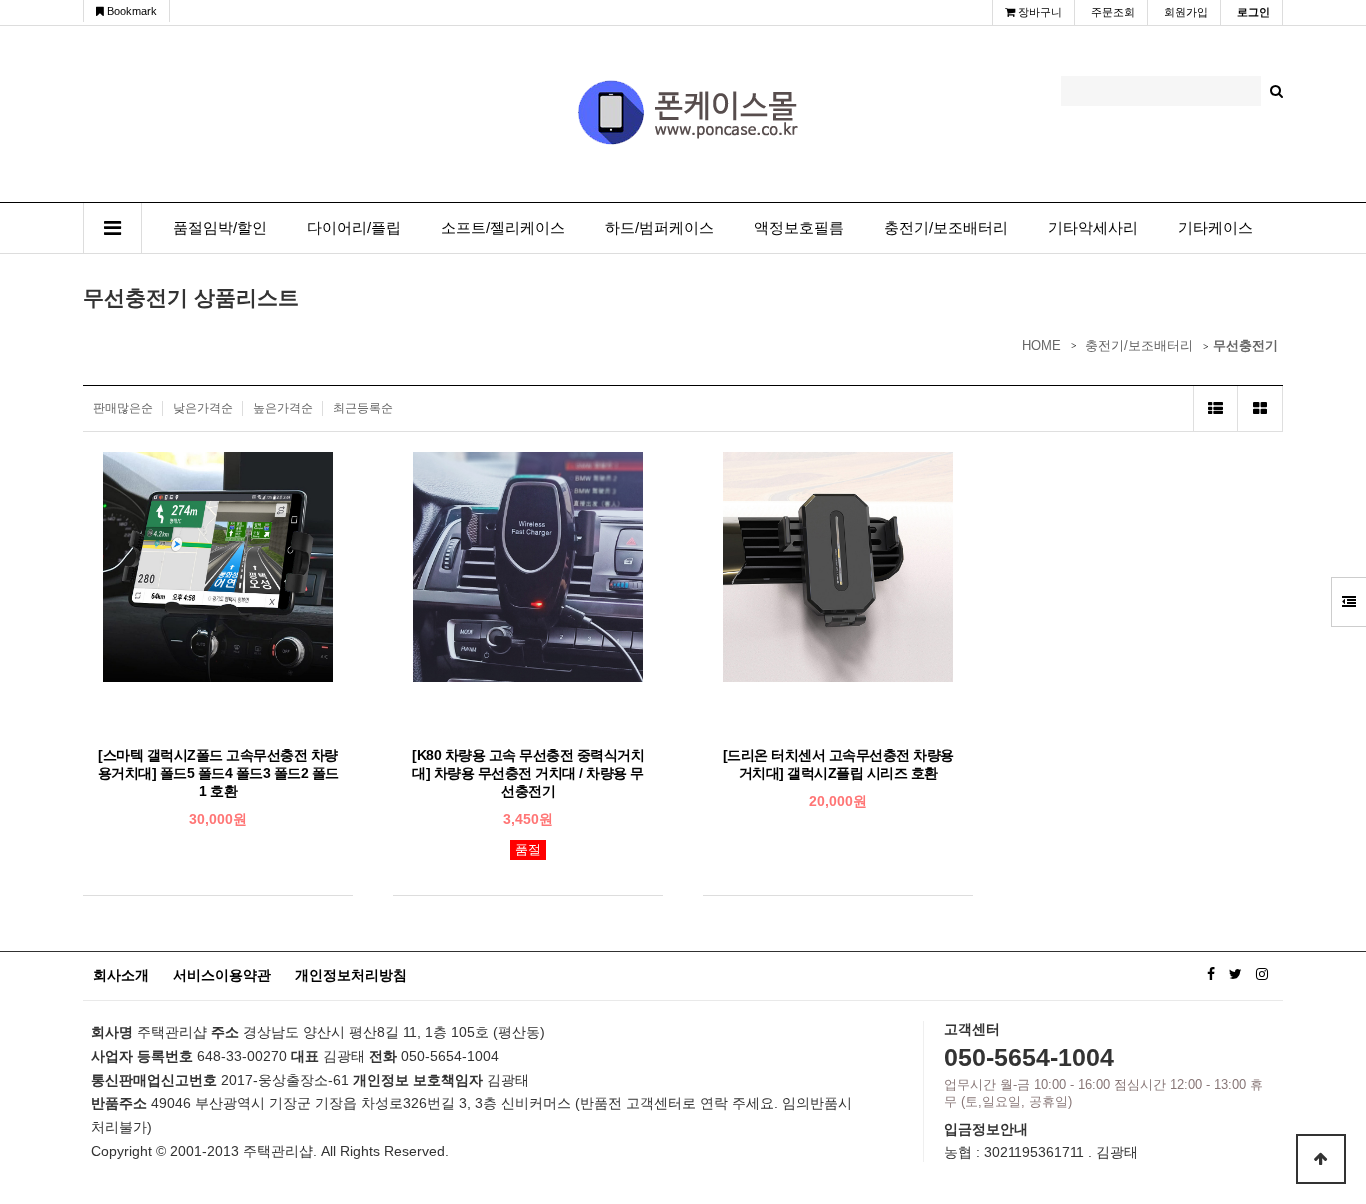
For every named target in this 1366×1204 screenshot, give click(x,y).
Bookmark (130, 11)
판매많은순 (123, 408)
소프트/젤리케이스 (503, 228)
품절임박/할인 (220, 228)
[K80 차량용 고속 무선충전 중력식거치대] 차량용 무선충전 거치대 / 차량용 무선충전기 (528, 773)
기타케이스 (1215, 228)
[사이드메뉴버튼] (1348, 602)
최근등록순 (363, 408)
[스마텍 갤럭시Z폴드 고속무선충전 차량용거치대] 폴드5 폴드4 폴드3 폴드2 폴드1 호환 (218, 773)
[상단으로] (1321, 1159)
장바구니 (1038, 12)
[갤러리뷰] (1260, 408)
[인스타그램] (1262, 974)
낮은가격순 (203, 408)
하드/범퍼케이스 (659, 228)
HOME (1041, 345)
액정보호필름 (799, 228)
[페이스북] (1211, 974)
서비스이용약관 (222, 975)
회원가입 (1186, 12)
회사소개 (121, 975)
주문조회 (1113, 12)
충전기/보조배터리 (946, 228)
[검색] (1276, 91)
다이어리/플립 (354, 228)
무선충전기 (1245, 345)
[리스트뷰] (1215, 408)
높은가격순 (283, 408)
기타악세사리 (1093, 228)
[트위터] (1235, 974)
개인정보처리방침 (351, 975)
